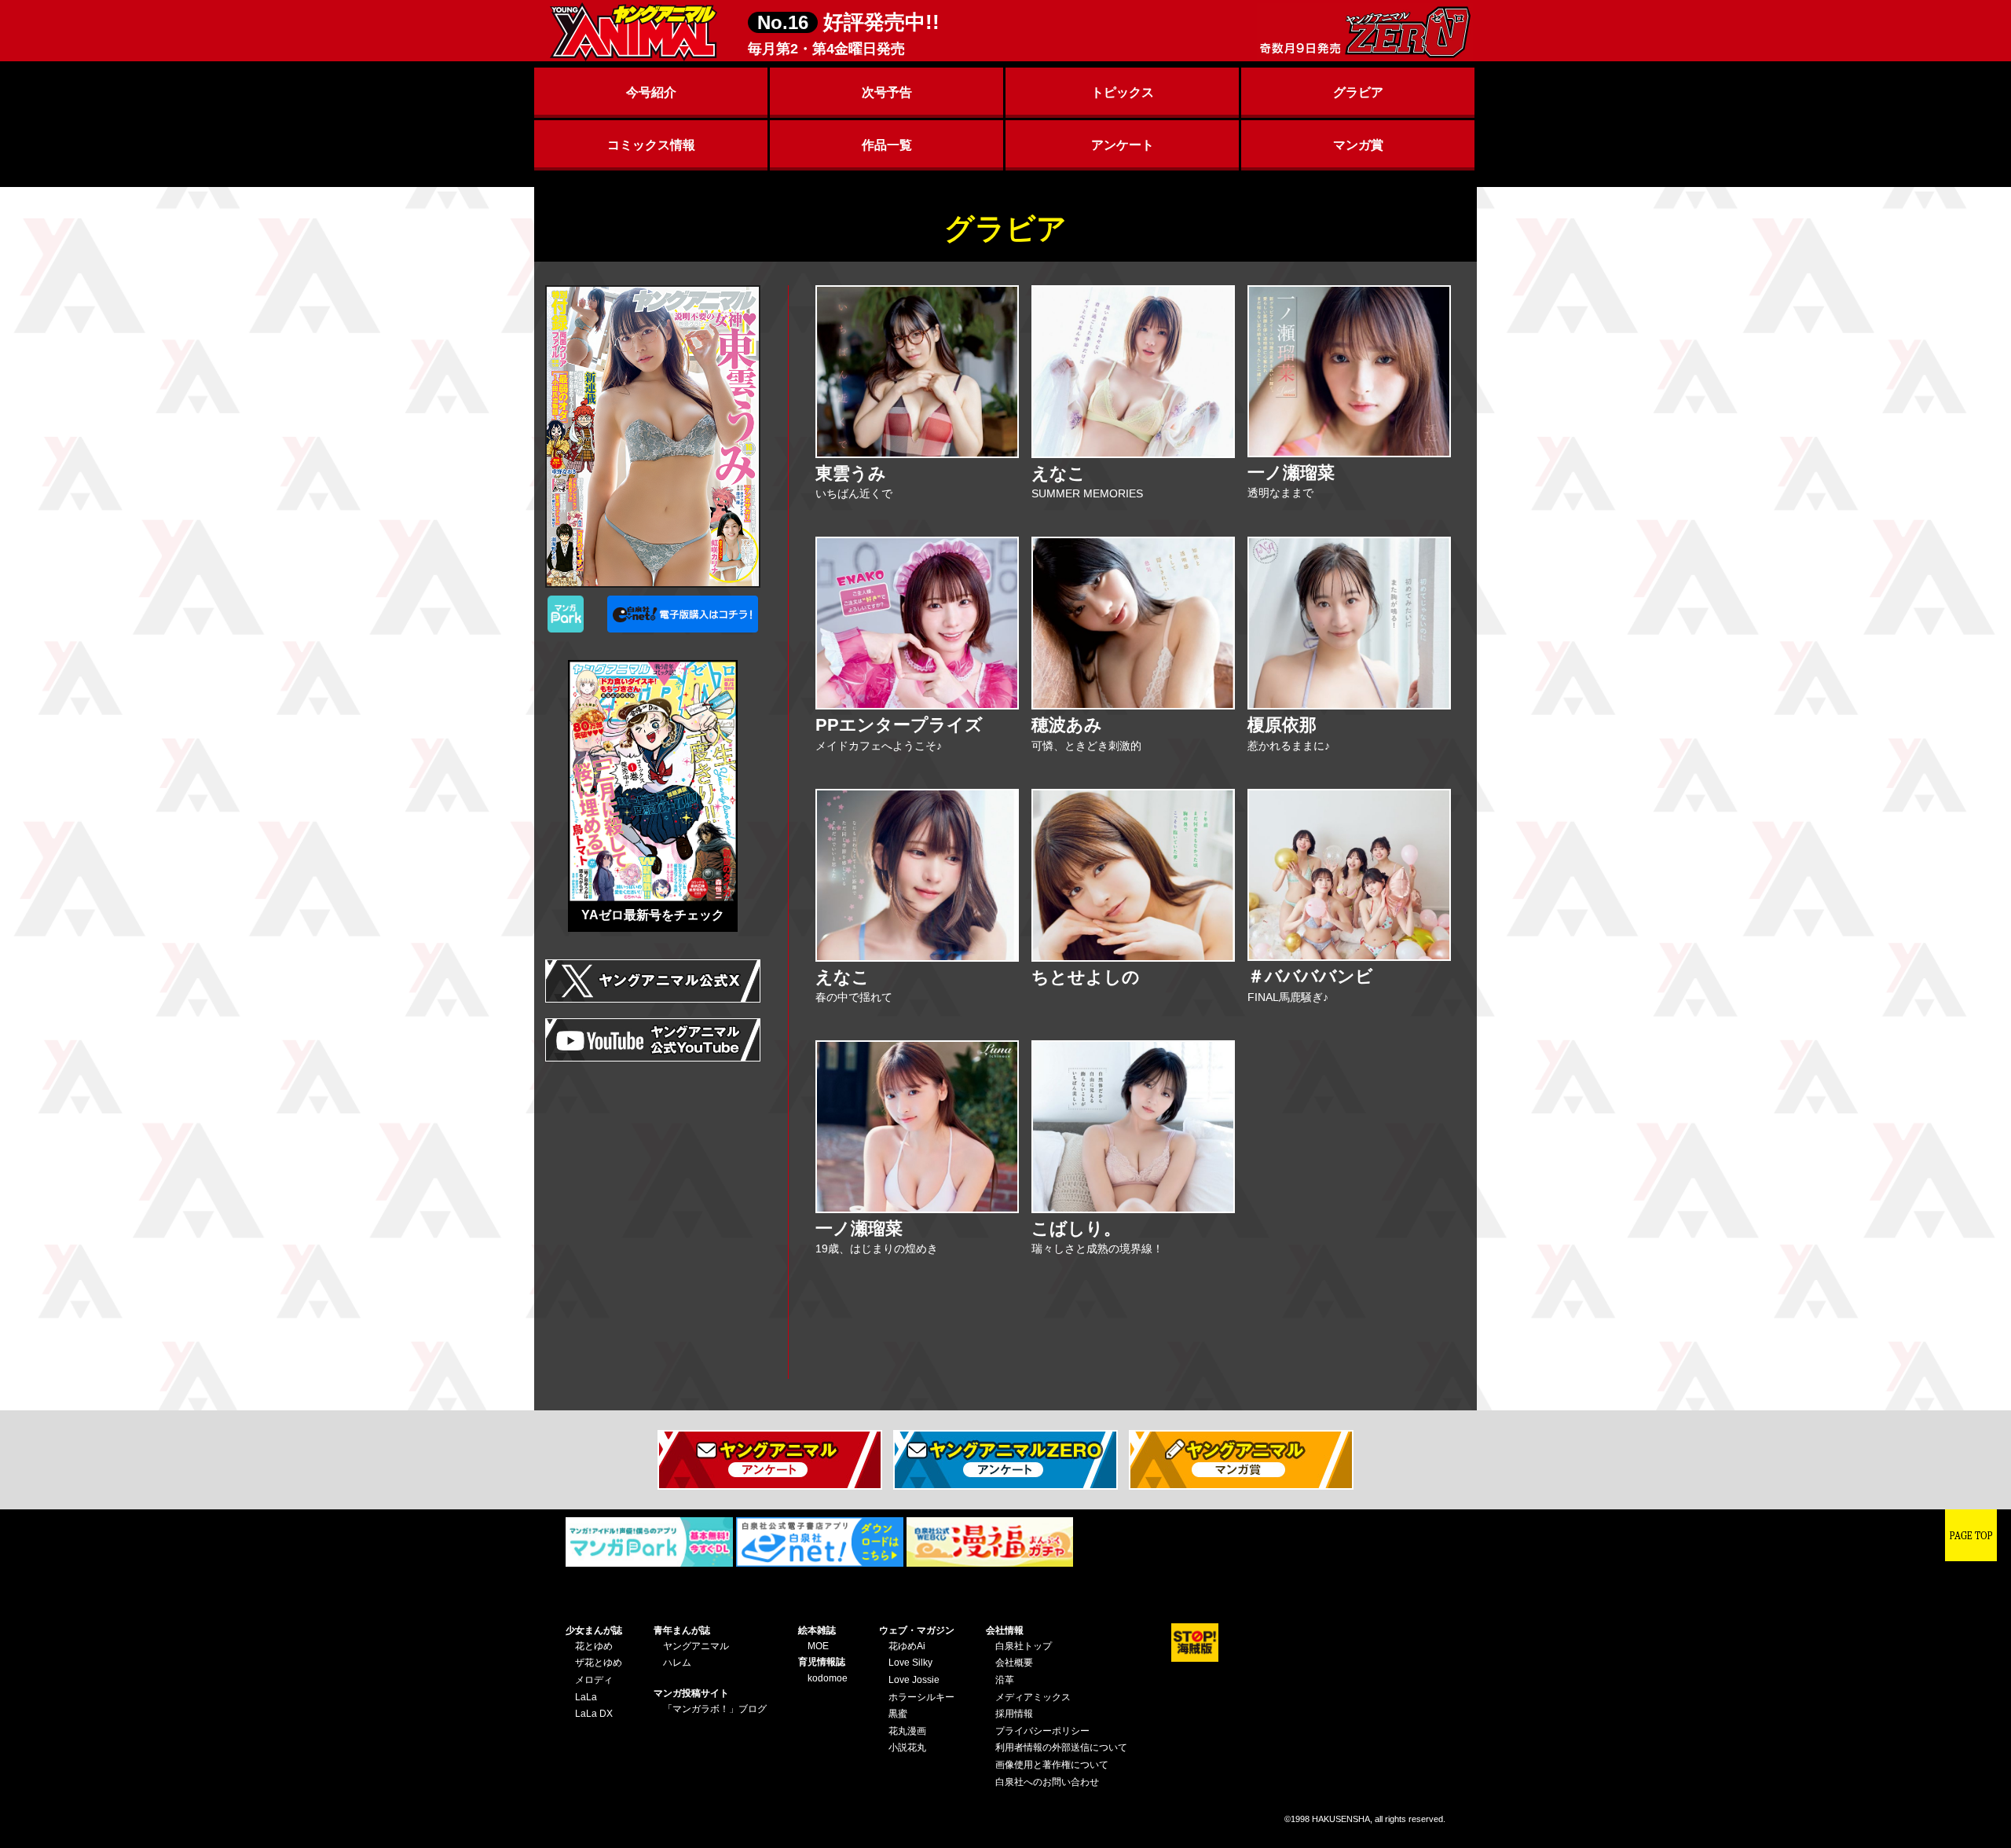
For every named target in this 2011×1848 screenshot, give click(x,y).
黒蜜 (898, 1714)
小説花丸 (907, 1747)
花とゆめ (594, 1646)
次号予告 (887, 92)
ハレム (677, 1663)
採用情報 (1014, 1714)
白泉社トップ (1024, 1646)
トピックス (1123, 92)
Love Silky (910, 1663)
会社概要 (1014, 1663)
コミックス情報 (651, 145)
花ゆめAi (907, 1646)
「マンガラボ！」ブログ (715, 1709)
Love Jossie (914, 1680)
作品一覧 (887, 145)
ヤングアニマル (696, 1646)
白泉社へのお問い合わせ (1047, 1782)
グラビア (1358, 92)
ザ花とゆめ (599, 1663)
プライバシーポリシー (1042, 1731)
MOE (818, 1646)
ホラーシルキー (921, 1697)
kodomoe (828, 1678)
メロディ (594, 1680)
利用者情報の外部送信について (1061, 1747)
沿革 (1005, 1680)
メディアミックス (1033, 1697)
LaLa (586, 1697)
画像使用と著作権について (1052, 1765)
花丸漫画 (907, 1731)
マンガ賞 (1358, 145)
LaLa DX (594, 1714)
